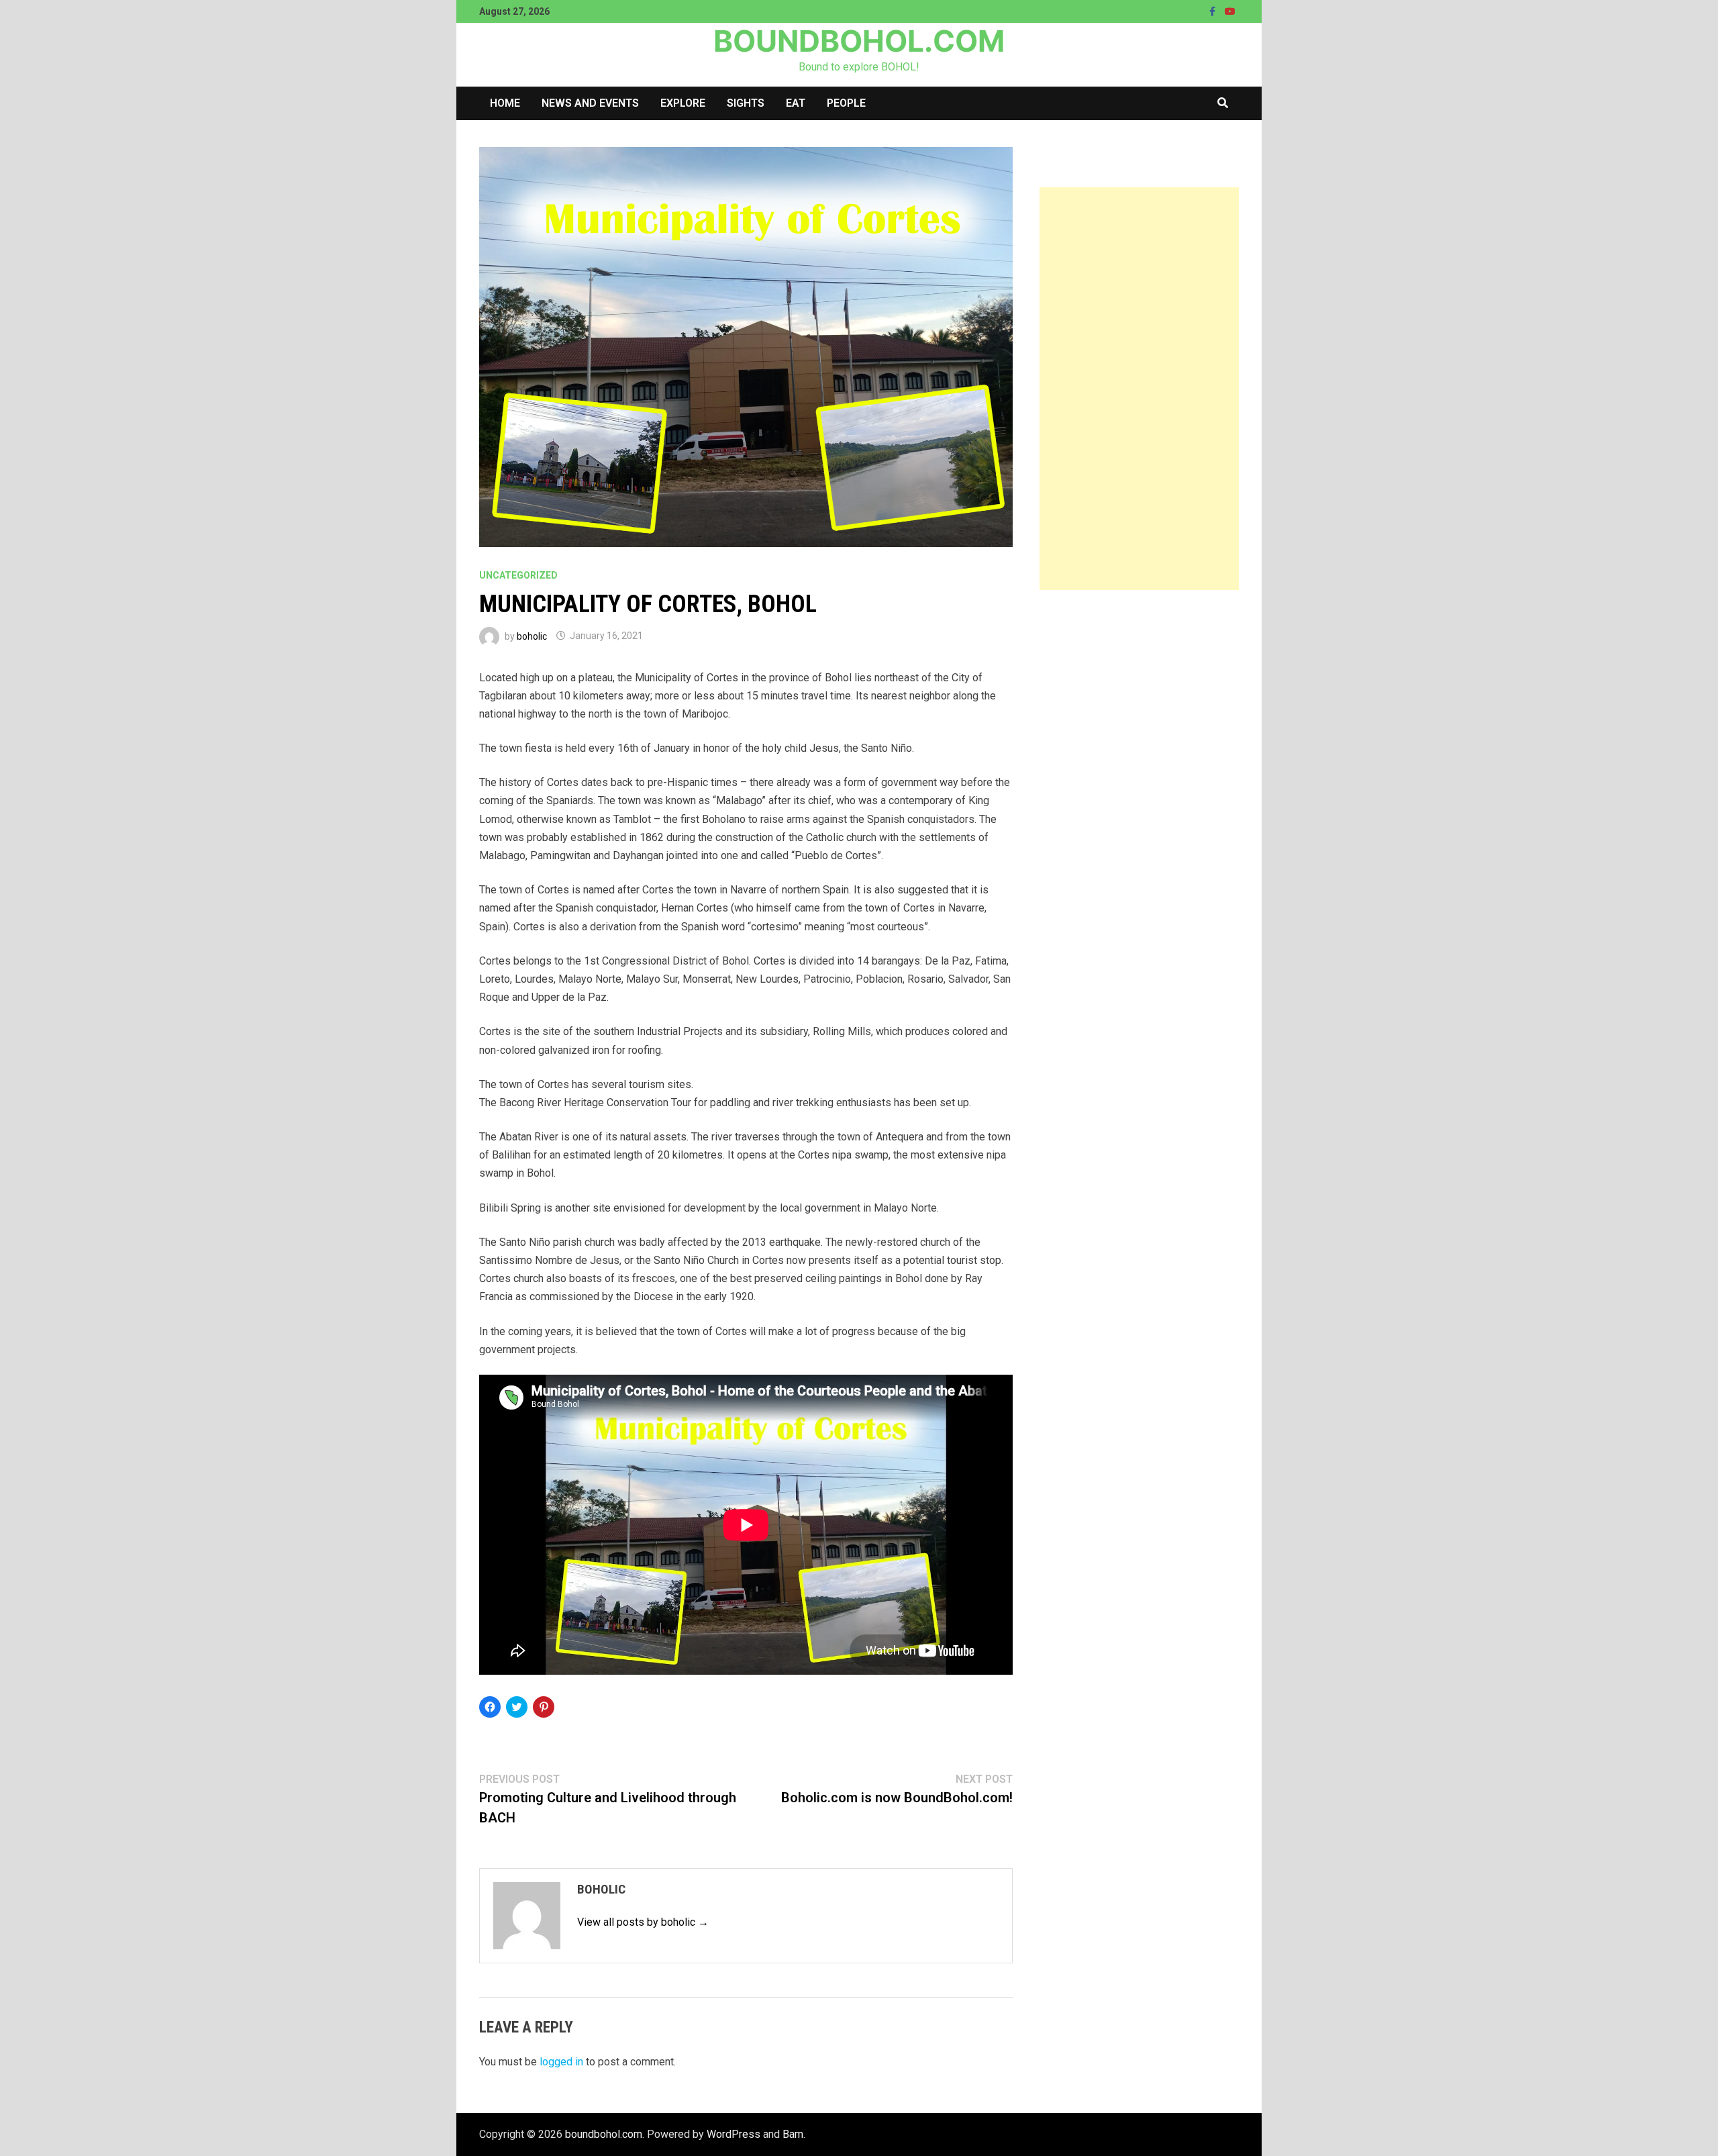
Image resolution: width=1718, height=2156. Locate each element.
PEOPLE (846, 103)
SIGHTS (746, 103)
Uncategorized (518, 575)
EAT (796, 103)
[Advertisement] (1139, 389)
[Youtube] (1230, 11)
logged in (561, 2062)
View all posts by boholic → (643, 1922)
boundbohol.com (859, 41)
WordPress (734, 2134)
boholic (532, 636)
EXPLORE (683, 103)
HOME (505, 103)
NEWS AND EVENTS (590, 103)
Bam (793, 2134)
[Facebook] (1214, 11)
